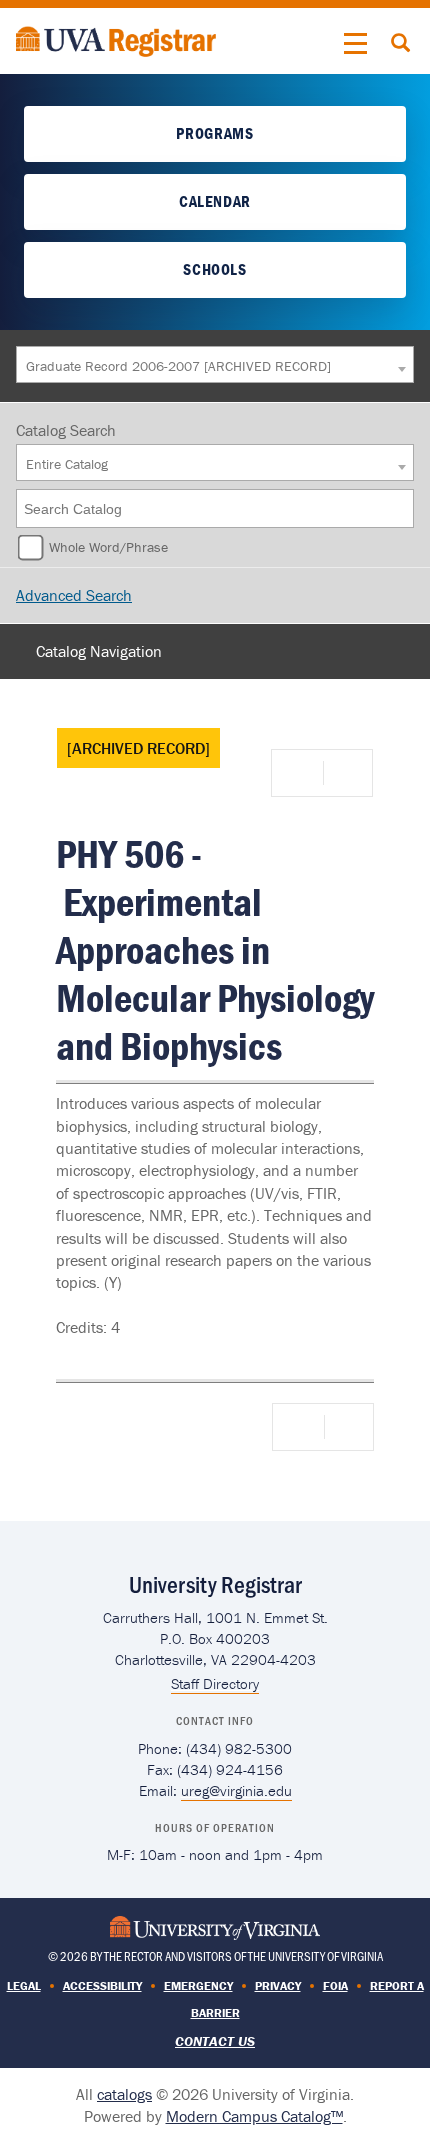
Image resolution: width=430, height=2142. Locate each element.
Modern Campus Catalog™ (254, 2116)
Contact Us (215, 2041)
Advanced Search (74, 595)
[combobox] (215, 364)
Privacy (278, 1985)
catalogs (124, 2094)
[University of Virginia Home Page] (215, 1925)
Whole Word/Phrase (108, 547)
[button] (356, 44)
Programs (214, 133)
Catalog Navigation (99, 651)
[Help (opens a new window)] (346, 773)
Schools (214, 269)
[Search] (400, 508)
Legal (24, 1985)
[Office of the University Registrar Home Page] (116, 39)
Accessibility (102, 1985)
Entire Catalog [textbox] (67, 464)
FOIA (335, 1985)
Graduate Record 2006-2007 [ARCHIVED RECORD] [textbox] (178, 366)
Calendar (215, 201)
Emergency (198, 1985)
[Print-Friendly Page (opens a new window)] (301, 773)
